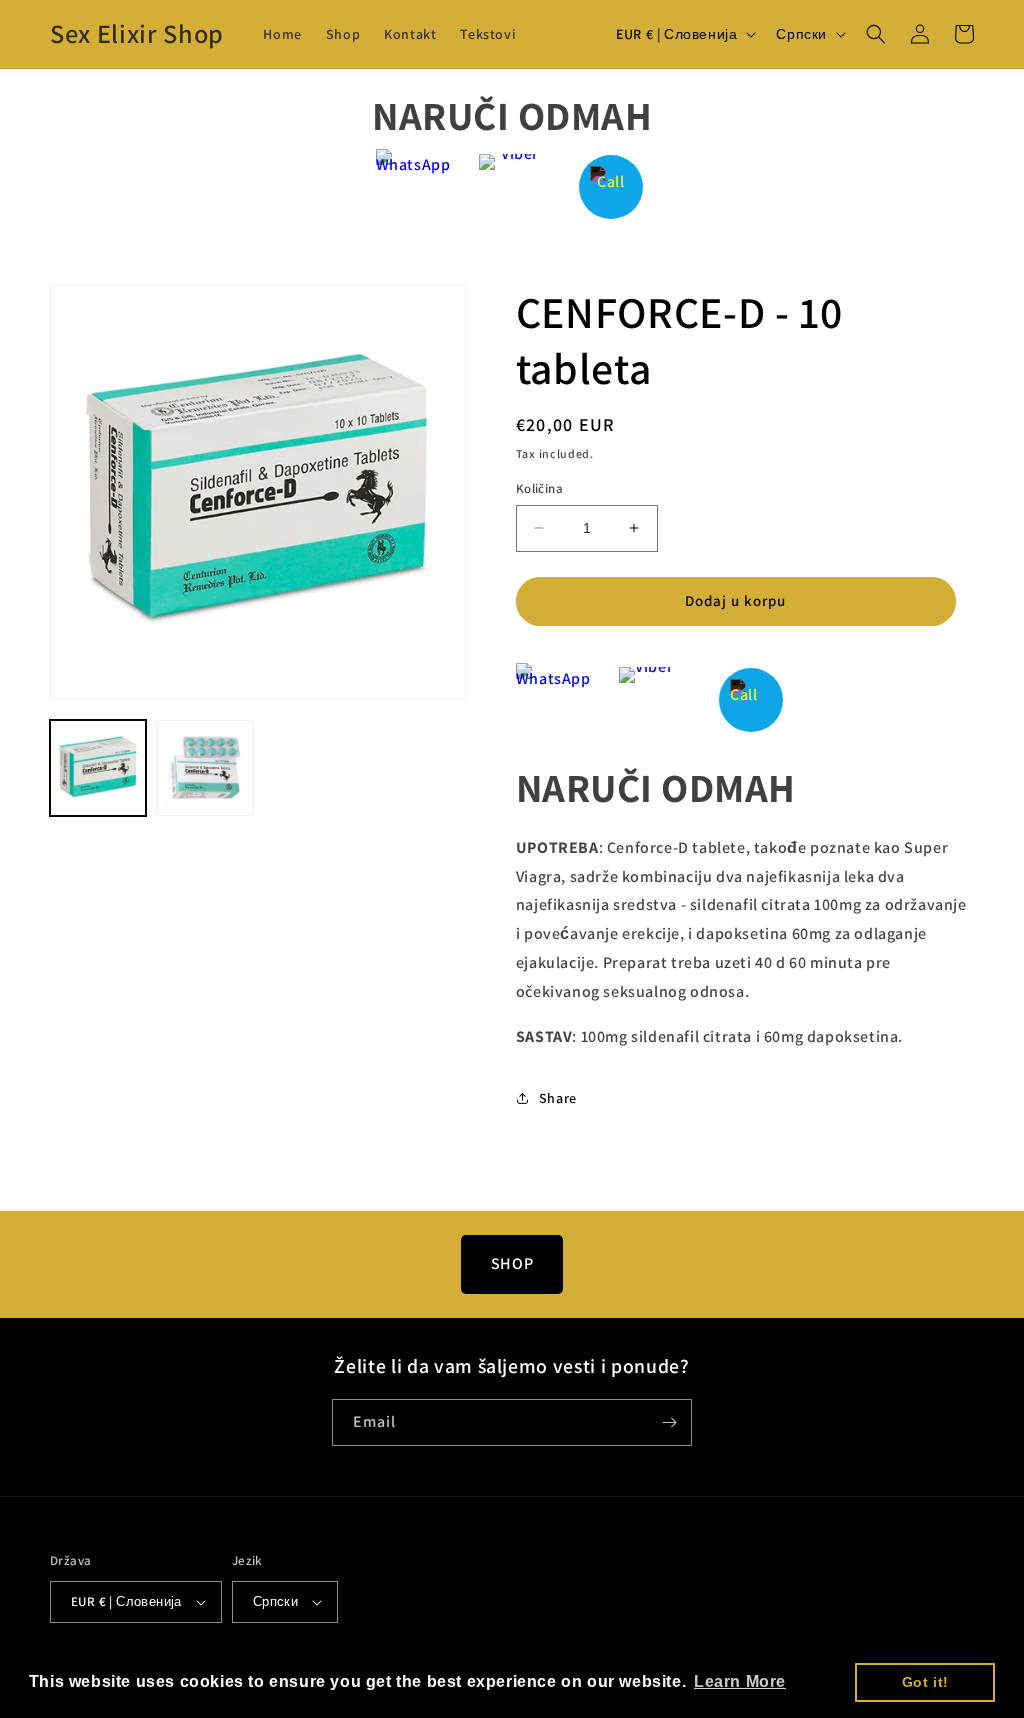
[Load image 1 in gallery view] (98, 768)
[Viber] (512, 186)
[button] (876, 34)
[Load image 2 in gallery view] (204, 768)
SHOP (512, 1263)
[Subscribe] (669, 1422)
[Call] (611, 186)
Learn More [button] (740, 1681)
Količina (539, 488)
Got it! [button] (925, 1682)
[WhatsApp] (413, 186)
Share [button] (558, 1098)
